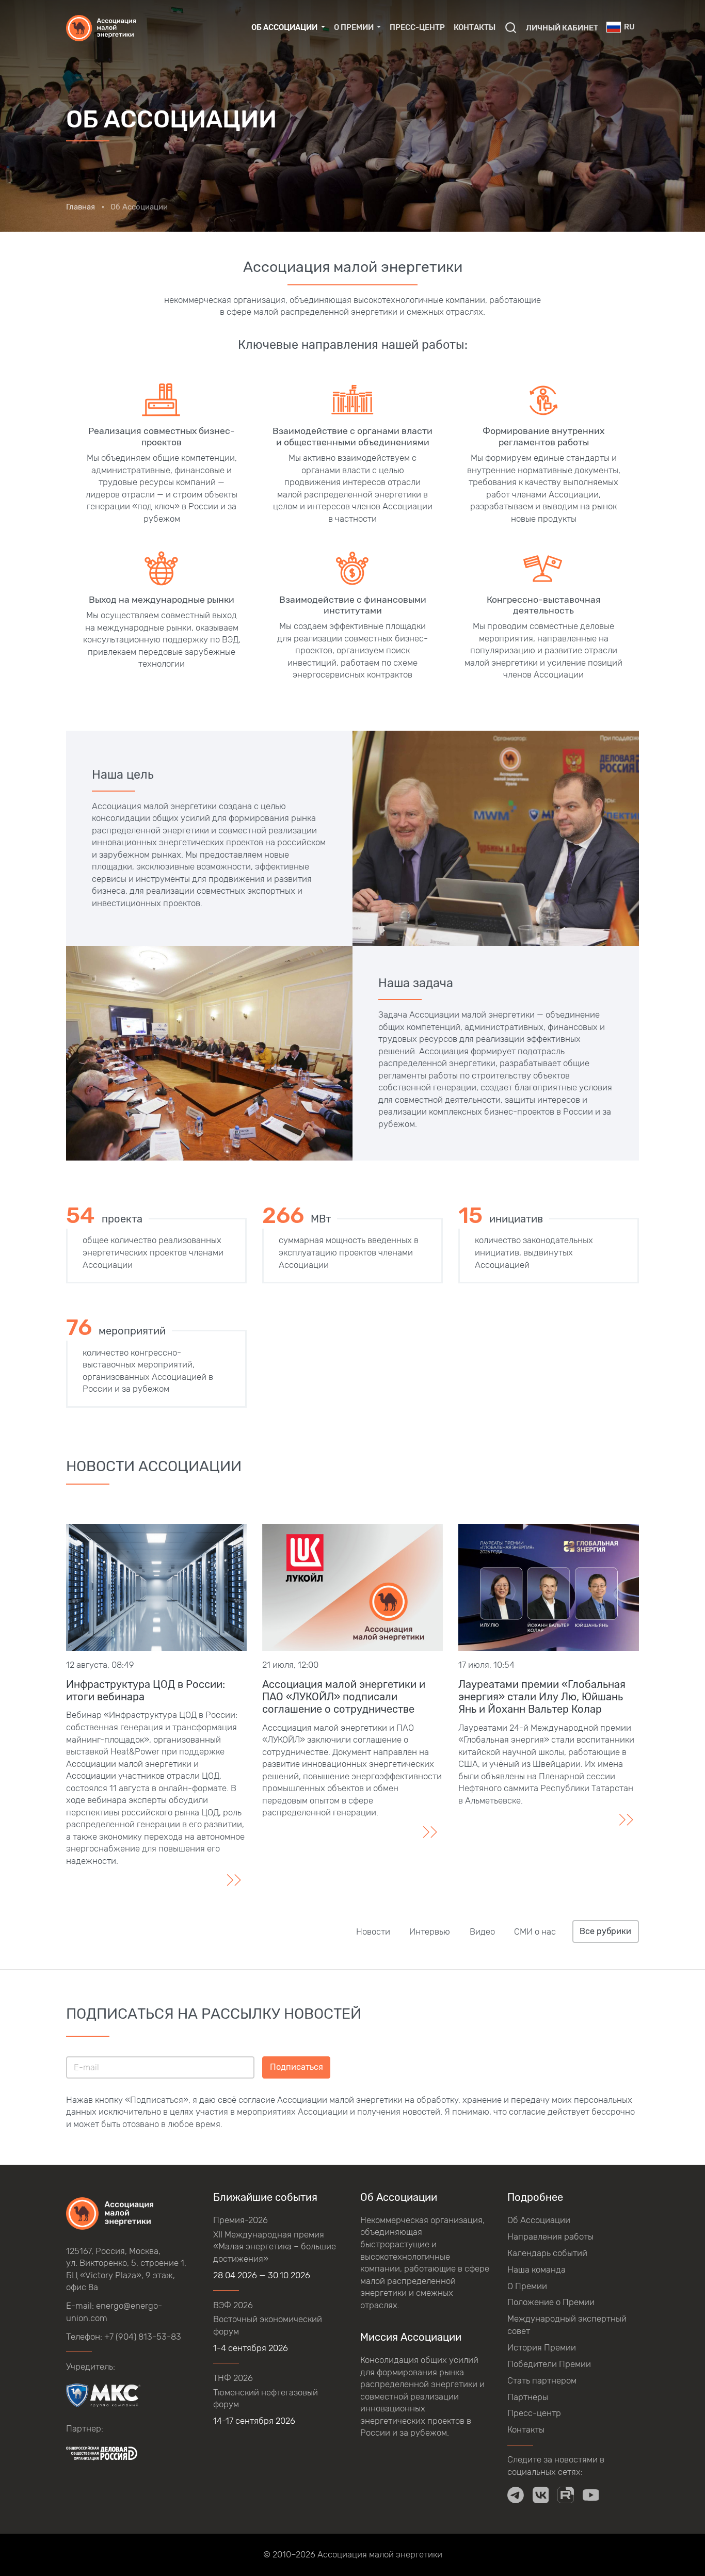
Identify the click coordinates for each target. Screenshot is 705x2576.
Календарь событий (547, 2253)
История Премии (542, 2347)
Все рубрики (605, 1931)
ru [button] (629, 27)
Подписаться (297, 2067)
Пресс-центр (417, 27)
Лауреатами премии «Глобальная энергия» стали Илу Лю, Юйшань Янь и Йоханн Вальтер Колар (542, 1697)
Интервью (430, 1931)
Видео (482, 1931)
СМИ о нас (535, 1931)
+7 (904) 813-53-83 (143, 2337)
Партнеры (528, 2397)
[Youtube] (591, 2495)
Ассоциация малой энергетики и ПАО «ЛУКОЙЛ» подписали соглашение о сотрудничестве (344, 1697)
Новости (373, 1931)
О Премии (527, 2286)
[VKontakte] (541, 2495)
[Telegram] (516, 2495)
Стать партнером (542, 2380)
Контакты (475, 27)
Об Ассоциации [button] (285, 27)
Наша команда (536, 2269)
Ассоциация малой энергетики (380, 2554)
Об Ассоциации (539, 2220)
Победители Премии (549, 2364)
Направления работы (550, 2236)
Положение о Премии (551, 2302)
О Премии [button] (355, 27)
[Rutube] (566, 2495)
